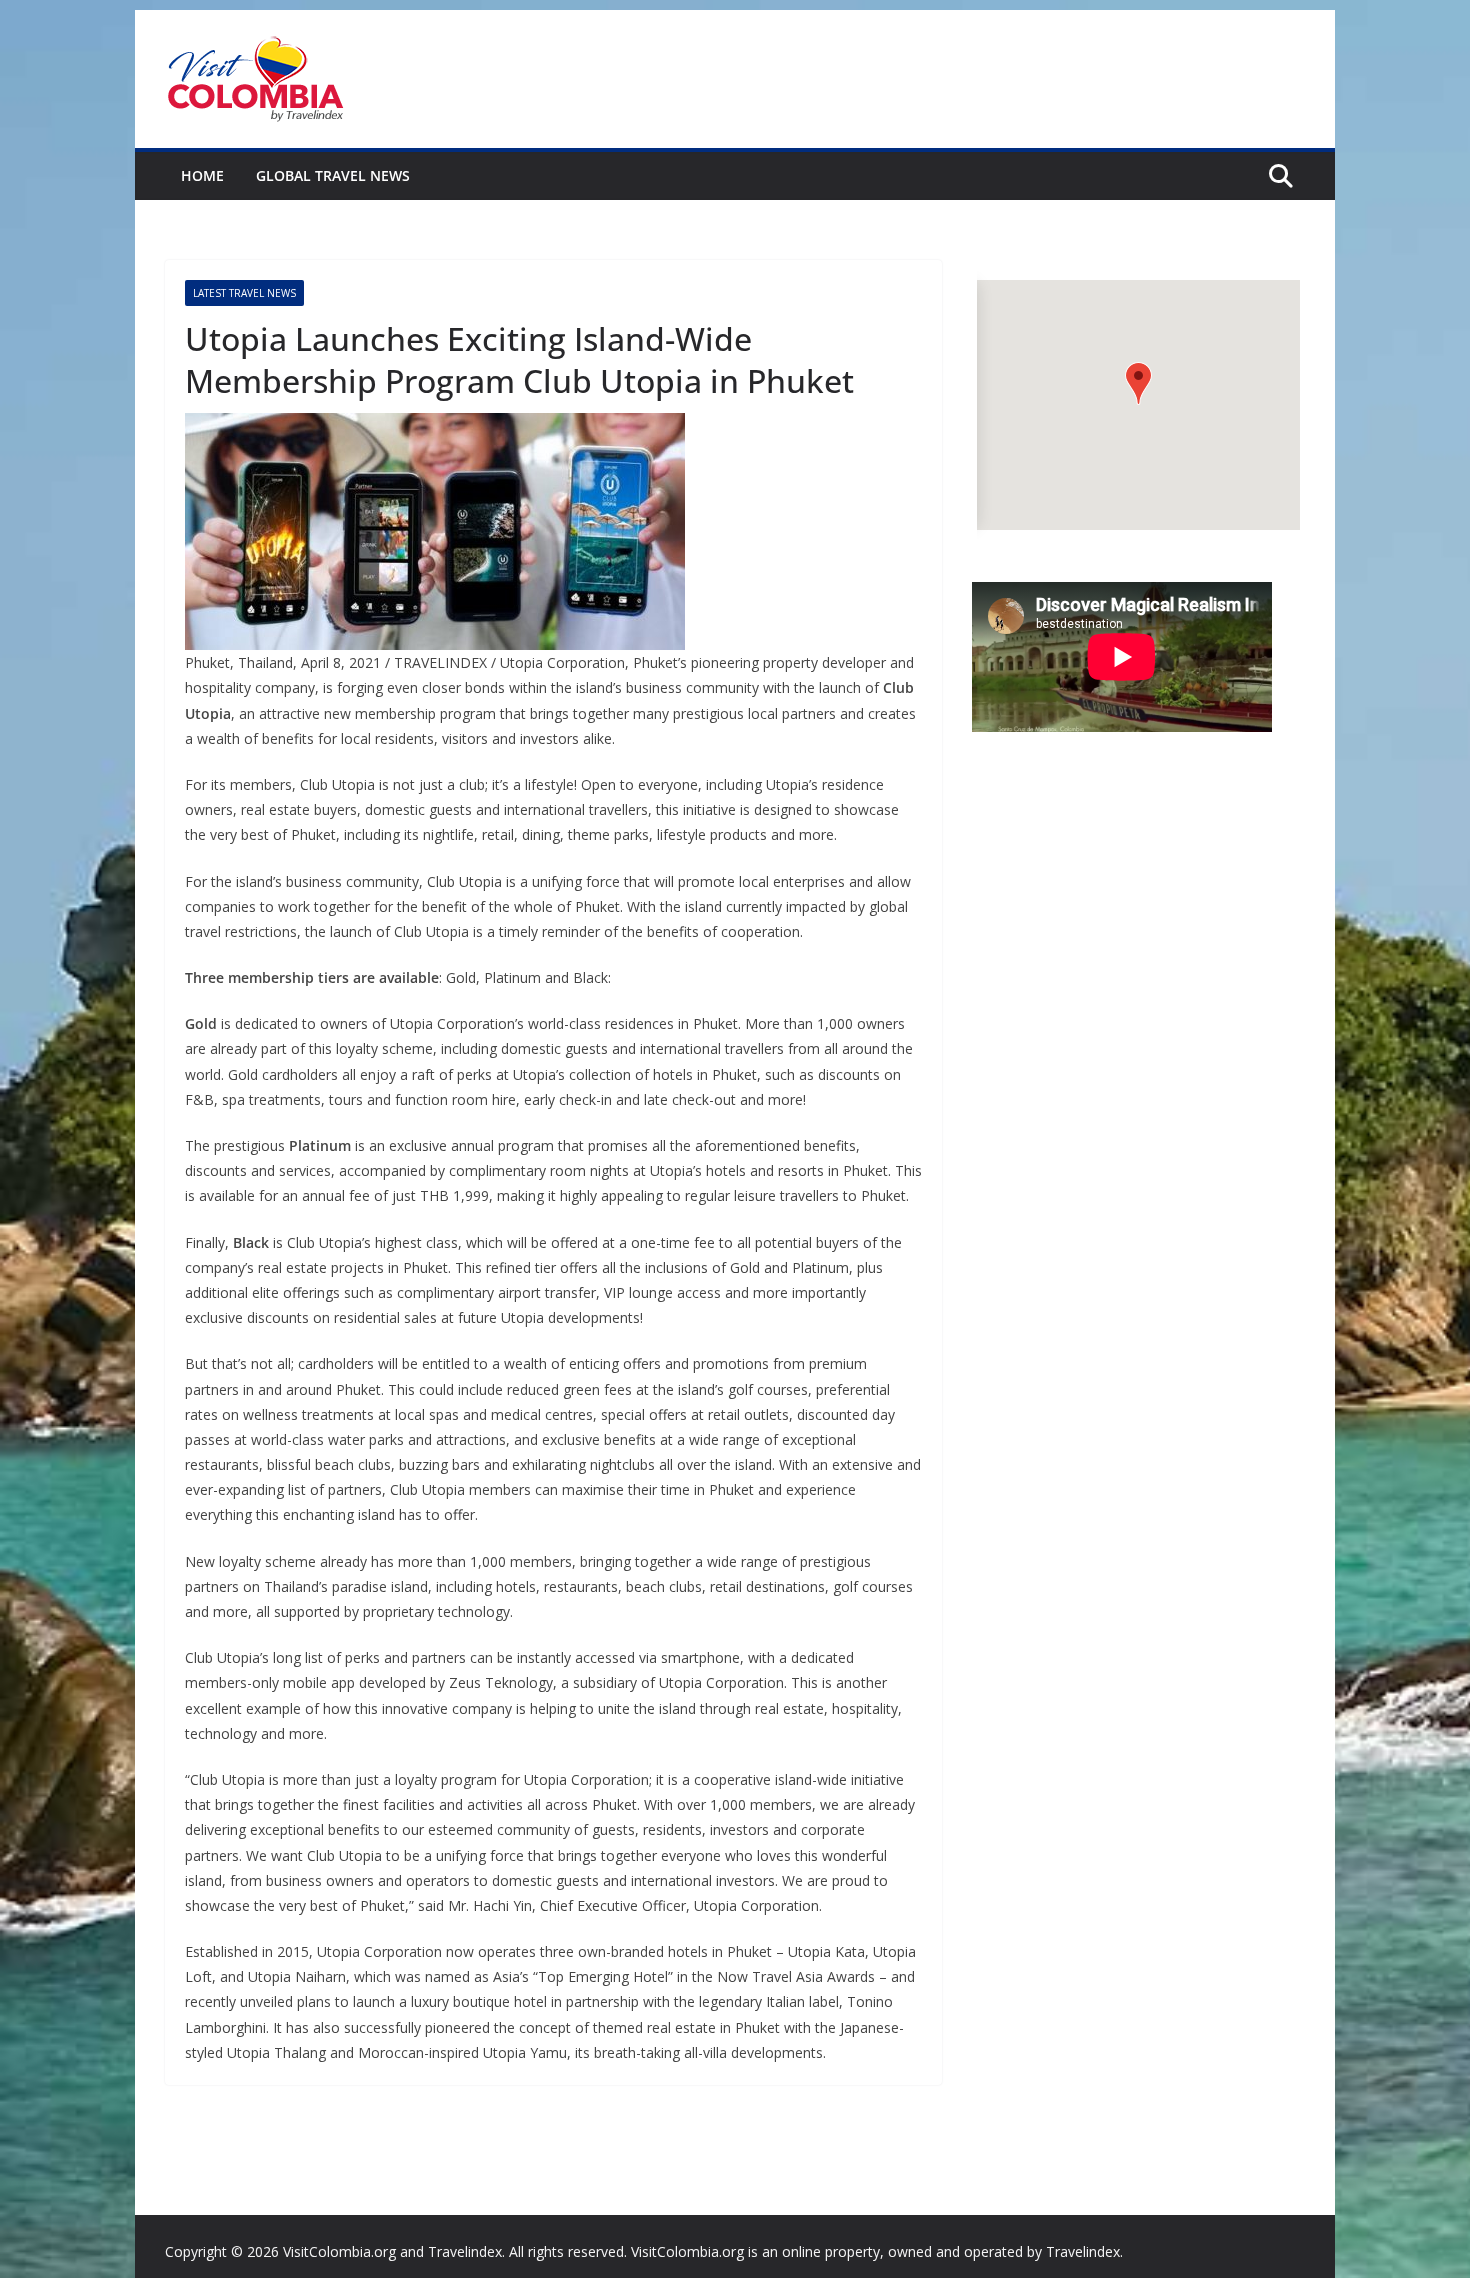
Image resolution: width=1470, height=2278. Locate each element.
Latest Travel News (244, 293)
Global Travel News (333, 175)
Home (202, 175)
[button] (1138, 383)
